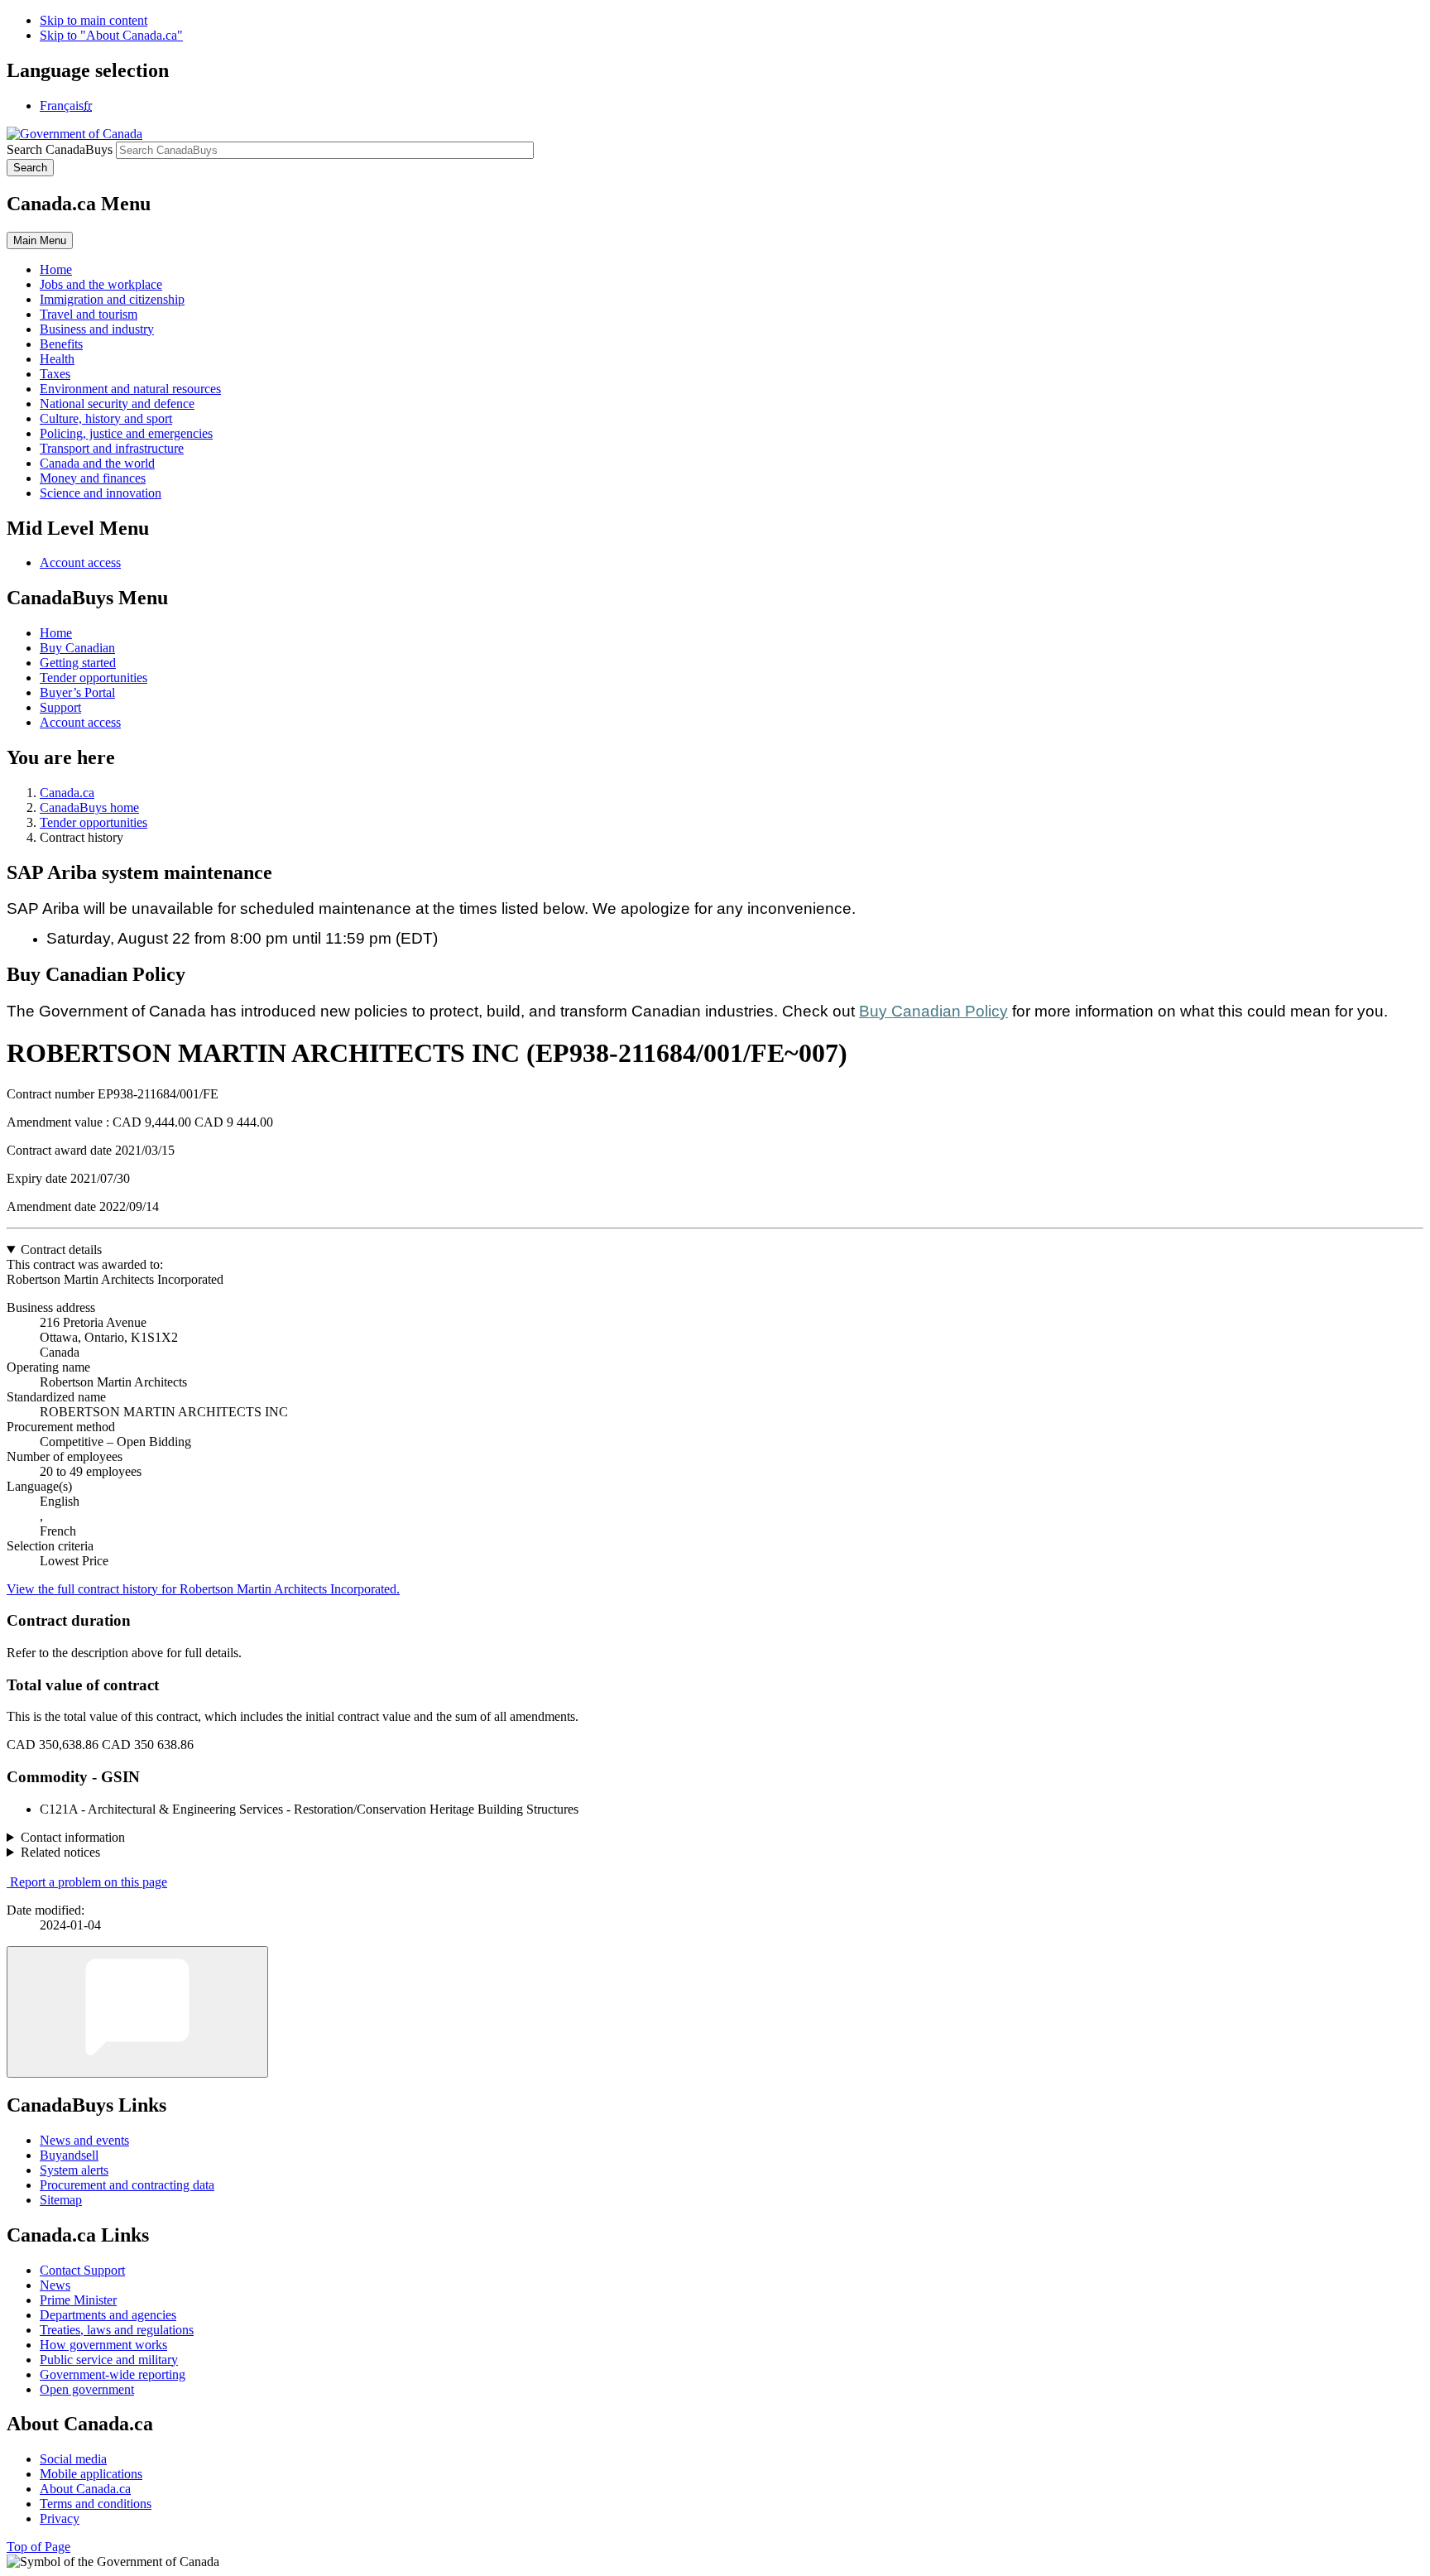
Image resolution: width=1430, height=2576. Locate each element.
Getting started (78, 663)
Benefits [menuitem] (61, 344)
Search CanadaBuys (60, 149)
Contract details (61, 1250)
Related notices (60, 1852)
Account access (80, 562)
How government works (103, 2345)
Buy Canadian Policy (933, 1011)
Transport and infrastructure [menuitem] (112, 448)
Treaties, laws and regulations (117, 2330)
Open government (87, 2389)
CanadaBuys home (89, 807)
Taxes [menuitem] (55, 374)
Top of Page (38, 2547)
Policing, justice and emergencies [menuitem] (126, 433)
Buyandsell (69, 2155)
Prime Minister (78, 2300)
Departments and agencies (108, 2315)
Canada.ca (67, 793)
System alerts (74, 2170)
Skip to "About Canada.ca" (111, 35)
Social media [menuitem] (73, 2459)
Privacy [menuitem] (60, 2518)
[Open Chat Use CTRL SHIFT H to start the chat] (137, 2012)
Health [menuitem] (57, 359)
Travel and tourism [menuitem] (89, 314)
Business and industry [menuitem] (97, 329)
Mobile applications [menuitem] (91, 2474)
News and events (84, 2140)
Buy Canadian (77, 648)
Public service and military (109, 2360)
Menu (40, 240)
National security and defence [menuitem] (117, 404)
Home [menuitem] (56, 269)
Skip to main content (94, 20)
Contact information (73, 1837)
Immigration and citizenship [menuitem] (112, 299)
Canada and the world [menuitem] (97, 463)
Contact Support (82, 2270)
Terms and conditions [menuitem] (96, 2504)
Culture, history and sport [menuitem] (106, 418)
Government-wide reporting (113, 2374)
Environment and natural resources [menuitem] (130, 389)
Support (60, 707)
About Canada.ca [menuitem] (85, 2489)
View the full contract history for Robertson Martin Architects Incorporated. (203, 1589)
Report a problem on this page (89, 1882)
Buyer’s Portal (77, 692)
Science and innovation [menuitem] (101, 493)
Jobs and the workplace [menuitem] (101, 284)
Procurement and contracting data (127, 2185)
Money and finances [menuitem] (93, 478)
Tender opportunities (94, 678)
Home (56, 633)
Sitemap (61, 2200)
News (55, 2285)
